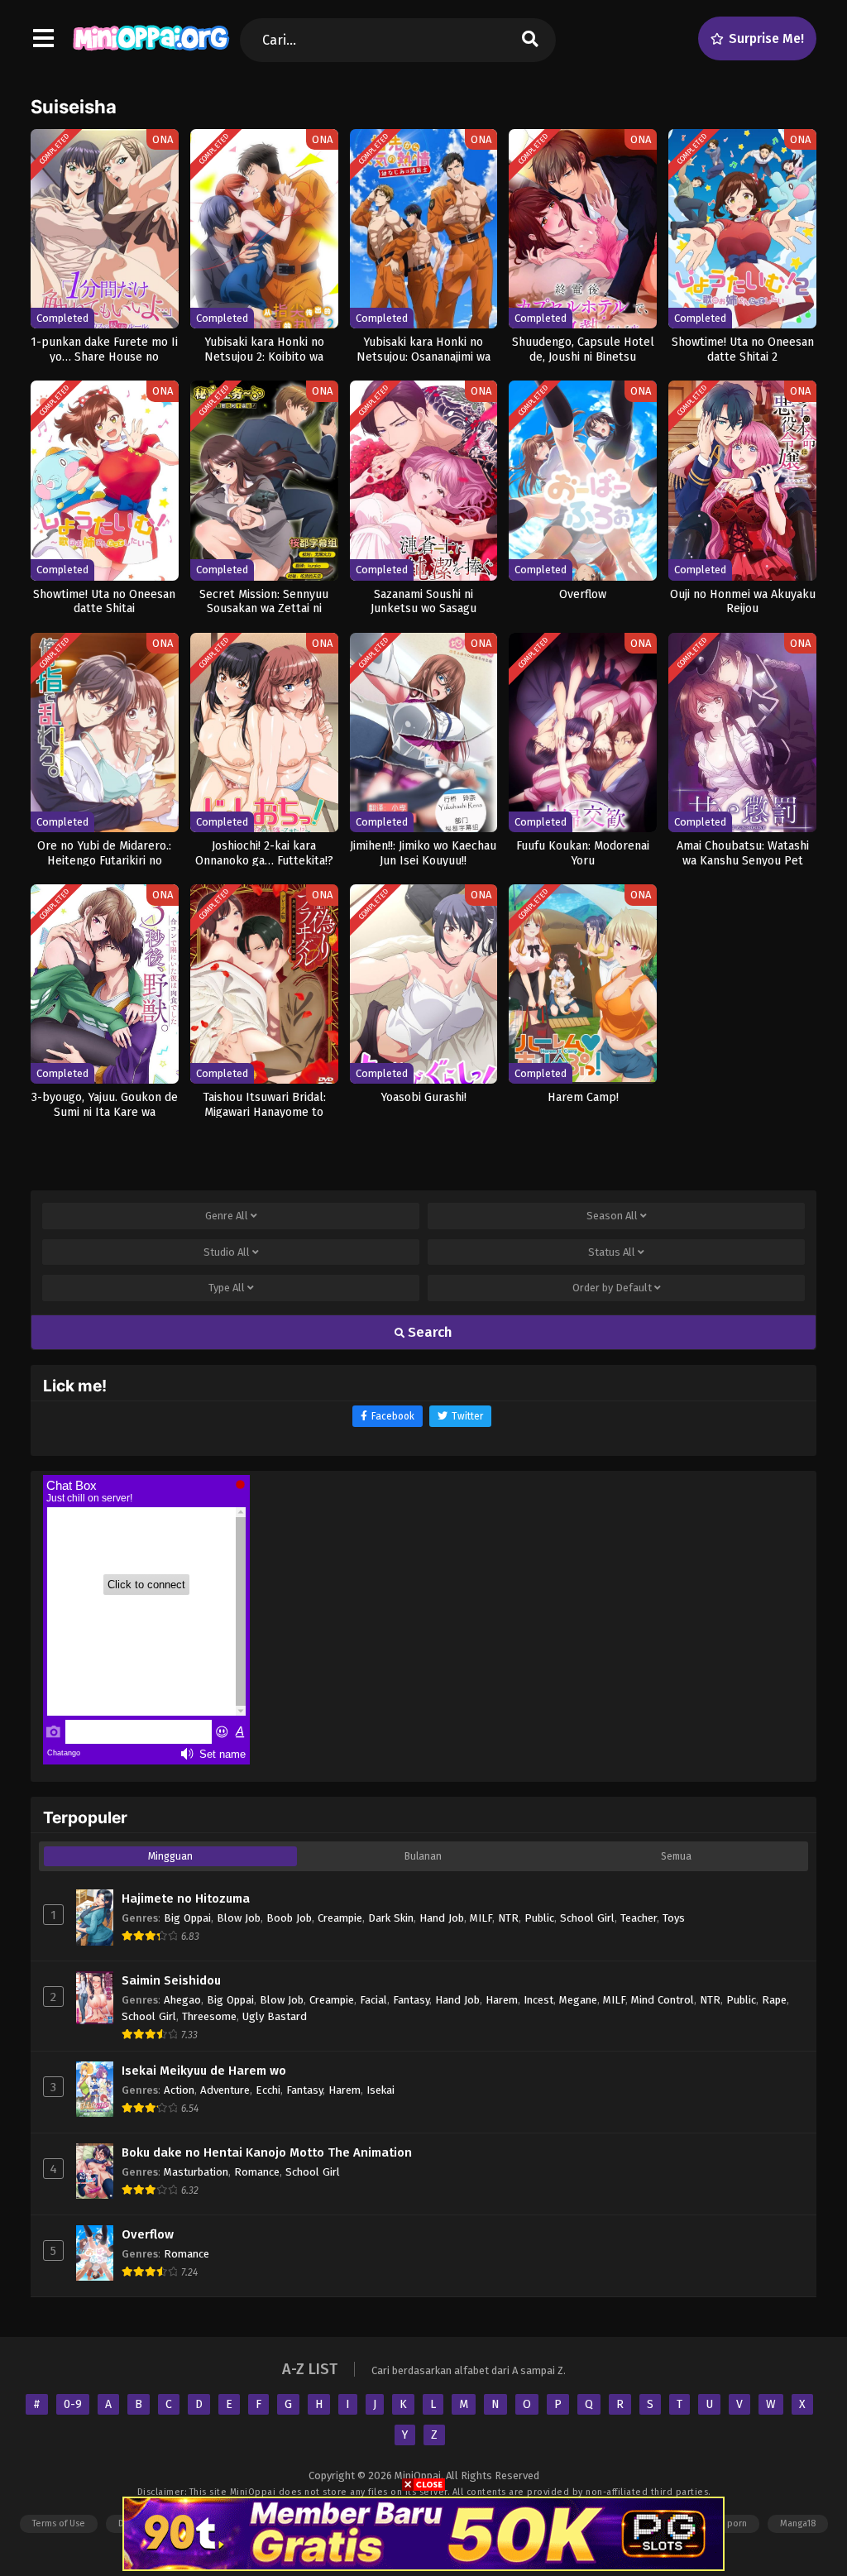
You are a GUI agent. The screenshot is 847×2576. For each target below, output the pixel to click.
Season (612, 1216)
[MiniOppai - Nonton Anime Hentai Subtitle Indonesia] (151, 54)
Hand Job (442, 1918)
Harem (502, 2000)
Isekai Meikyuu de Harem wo (204, 2071)
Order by (612, 1288)
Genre (227, 1216)
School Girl (587, 1918)
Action (179, 2090)
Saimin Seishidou (171, 1980)
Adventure (225, 2090)
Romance (257, 2172)
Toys (674, 1918)
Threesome (209, 2016)
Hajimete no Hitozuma (186, 1898)
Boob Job (289, 1918)
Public (539, 1918)
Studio (227, 1252)
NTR (508, 1918)
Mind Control (663, 2000)
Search (428, 1332)
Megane (578, 2000)
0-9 (73, 2404)
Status (612, 1252)
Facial (373, 2000)
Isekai (380, 2090)
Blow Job (239, 1918)
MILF (481, 1918)
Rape (774, 2000)
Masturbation (196, 2172)
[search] (530, 40)
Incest (538, 2000)
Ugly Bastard (275, 2016)
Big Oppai (187, 1918)
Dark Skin (391, 1918)
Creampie (340, 1918)
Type (227, 1288)
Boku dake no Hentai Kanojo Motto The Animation (267, 2152)
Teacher (639, 1918)
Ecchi (268, 2090)
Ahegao (182, 2000)
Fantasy (411, 2000)
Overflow (148, 2234)
